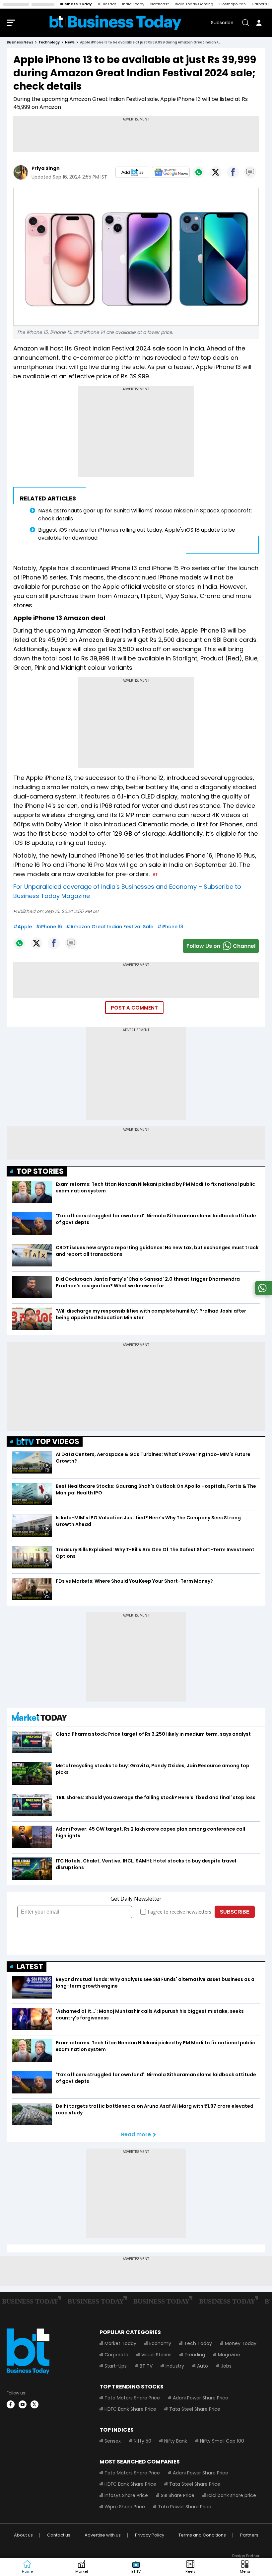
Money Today (241, 2343)
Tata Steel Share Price (195, 2409)
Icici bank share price (232, 2495)
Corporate (116, 2355)
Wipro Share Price (125, 2507)
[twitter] (34, 2404)
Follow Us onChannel (221, 946)
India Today (133, 4)
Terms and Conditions (202, 2535)
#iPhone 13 (170, 927)
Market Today (120, 2343)
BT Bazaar (107, 4)
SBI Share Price (178, 2495)
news (70, 42)
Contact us (59, 2535)
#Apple (23, 927)
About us (23, 2535)
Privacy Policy (150, 2535)
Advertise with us (103, 2535)
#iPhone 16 (49, 927)
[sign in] (259, 23)
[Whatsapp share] (198, 172)
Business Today (76, 4)
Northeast (160, 4)
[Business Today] (115, 23)
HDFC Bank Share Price (130, 2409)
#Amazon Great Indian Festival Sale (110, 927)
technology (49, 42)
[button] (245, 2567)
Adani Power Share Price (201, 2398)
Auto (203, 2366)
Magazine (229, 2355)
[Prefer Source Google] (132, 172)
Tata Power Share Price (185, 2507)
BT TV (146, 2366)
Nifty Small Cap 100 (222, 2441)
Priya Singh (46, 168)
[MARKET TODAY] (39, 1718)
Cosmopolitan (233, 4)
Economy (160, 2343)
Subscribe (222, 23)
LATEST (30, 1967)
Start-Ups (116, 2366)
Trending (195, 2355)
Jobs (226, 2366)
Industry (175, 2366)
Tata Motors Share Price (132, 2398)
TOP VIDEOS (57, 1441)
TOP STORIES (40, 1171)
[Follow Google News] (171, 172)
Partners (249, 2535)
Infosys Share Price (126, 2495)
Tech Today (198, 2343)
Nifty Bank (176, 2441)
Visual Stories (156, 2355)
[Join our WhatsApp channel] (262, 1293)
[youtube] (23, 2404)
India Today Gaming (194, 4)
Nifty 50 (142, 2441)
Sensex (113, 2441)
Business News (20, 42)
